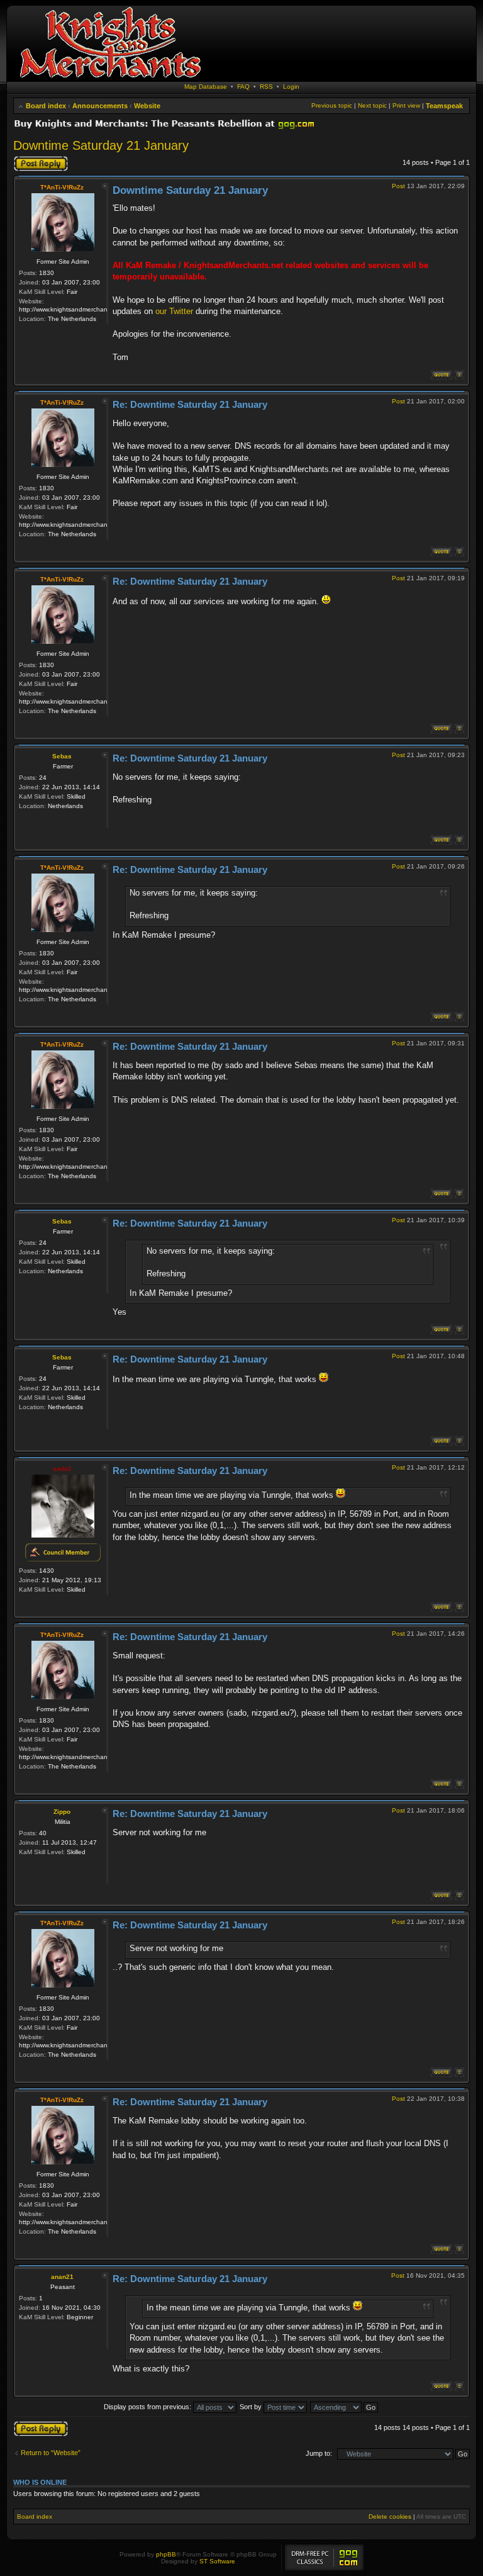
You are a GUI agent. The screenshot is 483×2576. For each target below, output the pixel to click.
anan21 (62, 2277)
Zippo (62, 1812)
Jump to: (319, 2453)
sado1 (62, 1469)
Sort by (252, 2407)
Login (291, 87)
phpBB (166, 2554)
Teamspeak (444, 106)
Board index (46, 106)
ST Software (217, 2561)
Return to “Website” (51, 2453)
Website (147, 106)
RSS (266, 87)
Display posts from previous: (148, 2407)
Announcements (100, 106)
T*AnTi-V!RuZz (62, 187)
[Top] (459, 375)
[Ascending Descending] (345, 2407)
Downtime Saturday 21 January (101, 145)
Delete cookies (390, 2517)
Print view (406, 105)
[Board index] (110, 78)
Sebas (62, 756)
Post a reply (31, 159)
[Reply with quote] (441, 375)
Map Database (206, 87)
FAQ (243, 87)
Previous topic (332, 105)
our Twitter (174, 311)
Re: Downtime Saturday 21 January (190, 404)
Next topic (372, 105)
